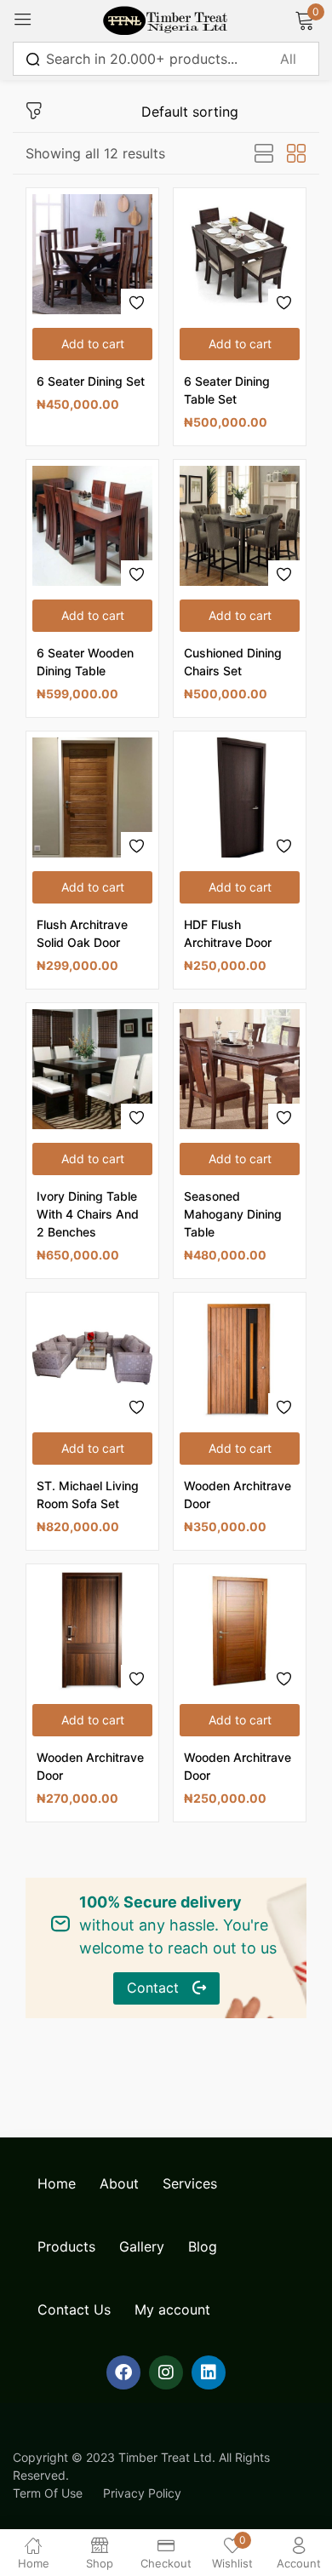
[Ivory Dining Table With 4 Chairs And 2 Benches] (92, 1069)
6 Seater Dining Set (91, 381)
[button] (92, 344)
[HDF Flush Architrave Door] (240, 797)
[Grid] (296, 154)
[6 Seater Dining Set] (92, 254)
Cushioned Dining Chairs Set (233, 662)
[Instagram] (166, 2372)
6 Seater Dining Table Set (227, 390)
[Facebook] (123, 2372)
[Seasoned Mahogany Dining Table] (240, 1069)
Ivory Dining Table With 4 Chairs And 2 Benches (88, 1214)
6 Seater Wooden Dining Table (85, 662)
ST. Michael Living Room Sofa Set (88, 1495)
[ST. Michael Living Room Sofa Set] (92, 1359)
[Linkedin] (209, 2372)
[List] (264, 154)
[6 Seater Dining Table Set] (240, 254)
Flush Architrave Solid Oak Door (82, 933)
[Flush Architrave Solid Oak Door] (92, 797)
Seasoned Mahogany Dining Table (233, 1214)
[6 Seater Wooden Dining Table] (92, 526)
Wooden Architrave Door (238, 1495)
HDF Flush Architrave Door (228, 933)
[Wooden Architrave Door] (240, 1359)
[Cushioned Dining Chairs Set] (240, 526)
